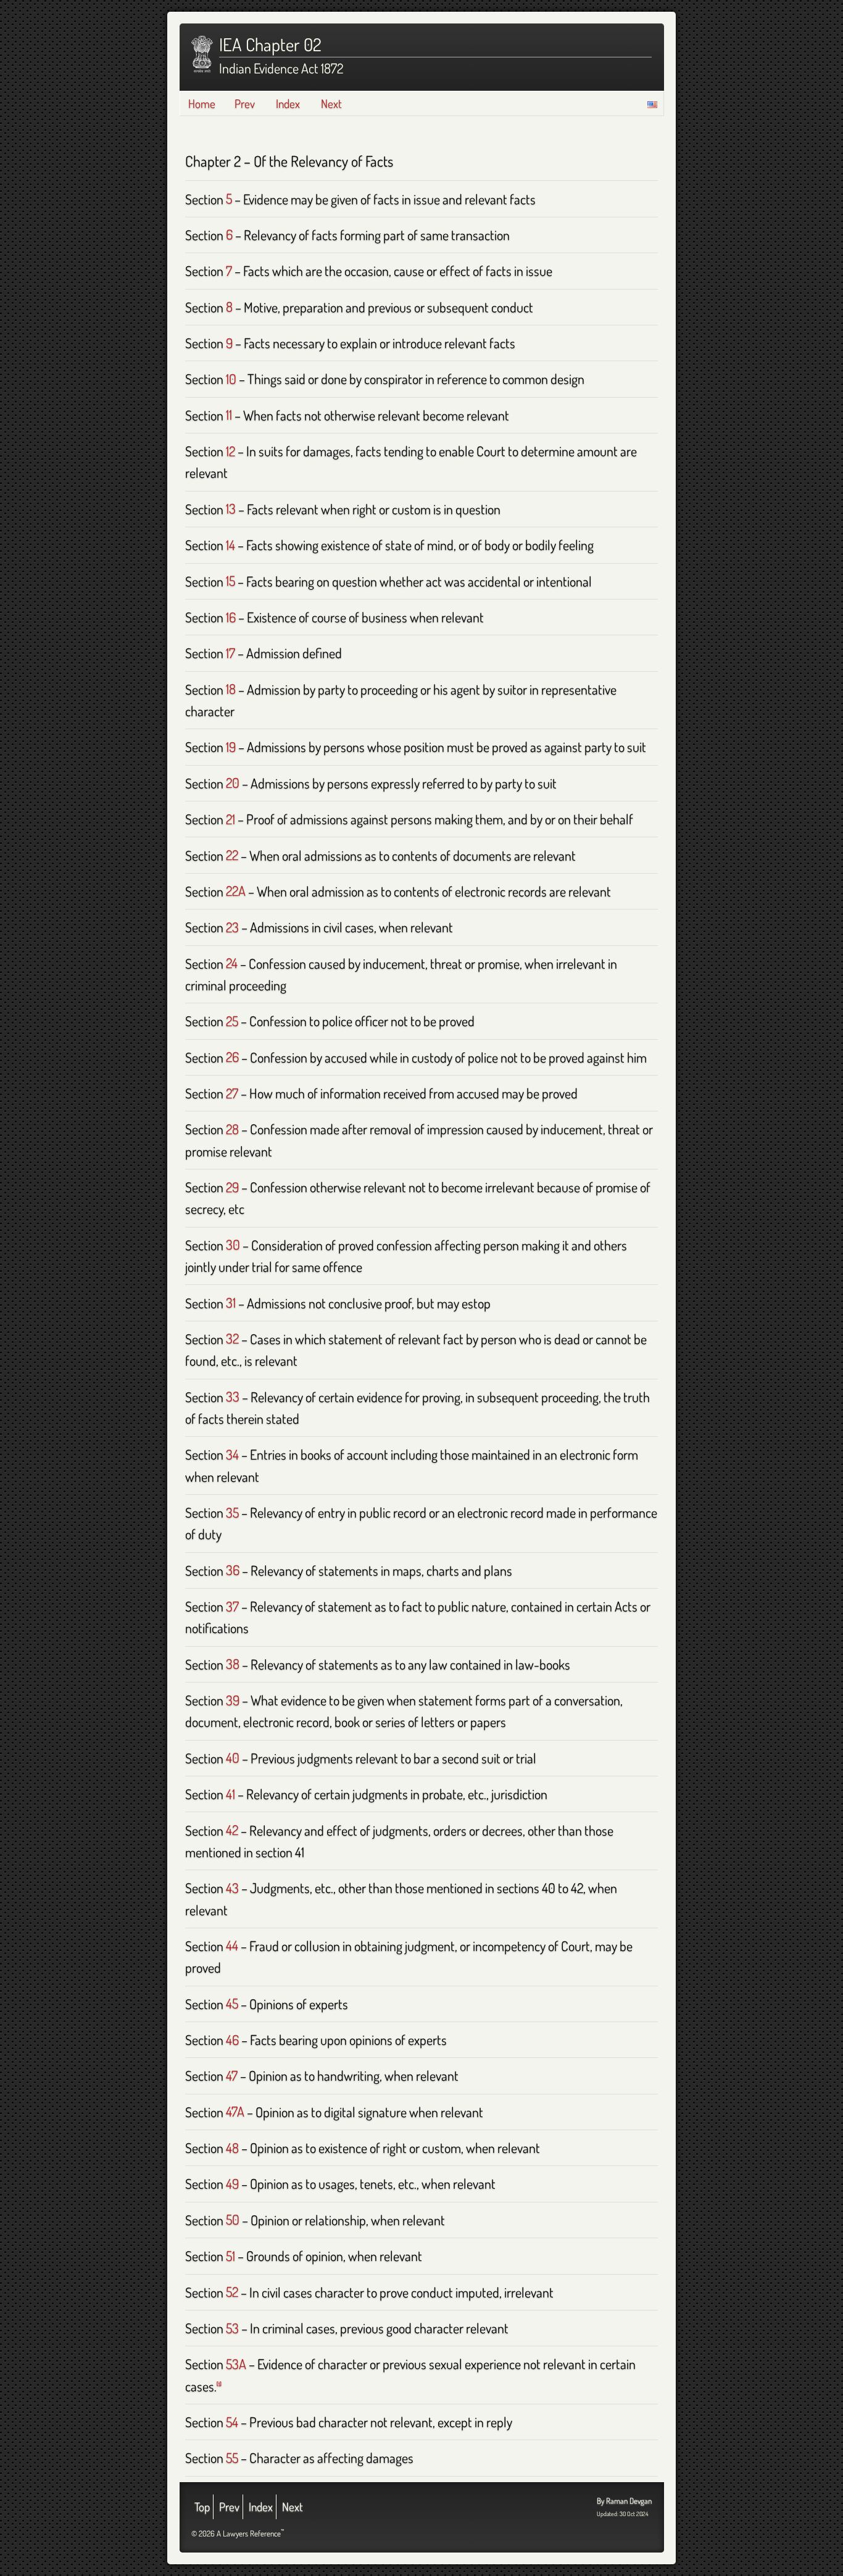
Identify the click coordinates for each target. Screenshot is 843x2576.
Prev (245, 103)
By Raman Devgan (624, 2501)
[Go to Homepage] (202, 54)
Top (202, 2507)
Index (288, 103)
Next (331, 103)
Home (202, 103)
